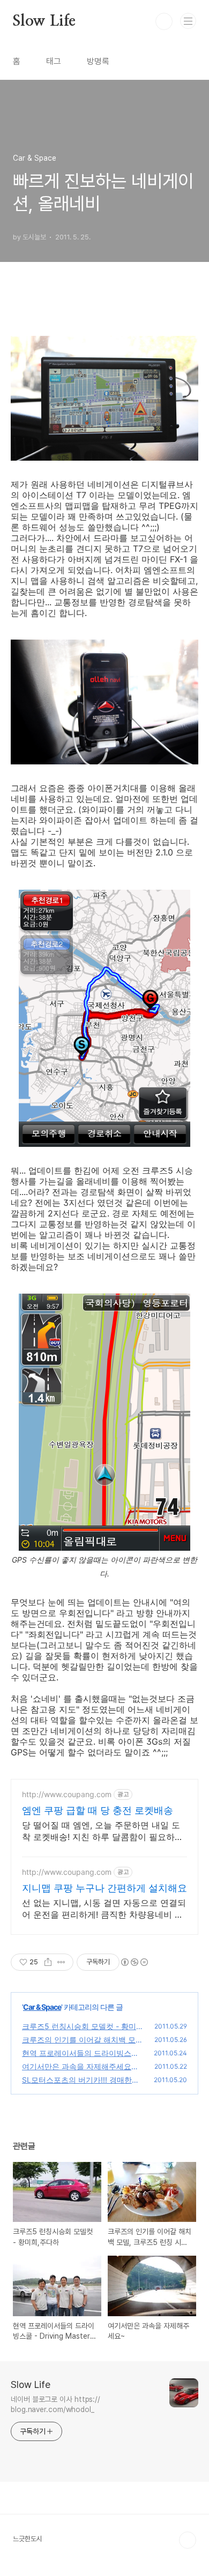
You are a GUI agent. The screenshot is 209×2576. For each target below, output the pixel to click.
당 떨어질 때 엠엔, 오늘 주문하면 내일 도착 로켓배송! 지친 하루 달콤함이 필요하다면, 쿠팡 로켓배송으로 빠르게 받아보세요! (103, 1831)
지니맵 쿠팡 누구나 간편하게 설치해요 (104, 1888)
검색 (164, 21)
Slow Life (44, 21)
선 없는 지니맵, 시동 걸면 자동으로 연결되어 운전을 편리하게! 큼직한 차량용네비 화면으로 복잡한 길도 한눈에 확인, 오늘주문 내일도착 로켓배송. (104, 1909)
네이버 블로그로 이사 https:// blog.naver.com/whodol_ (55, 2404)
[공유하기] (48, 1962)
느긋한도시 (28, 2539)
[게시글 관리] (61, 1962)
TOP (188, 2540)
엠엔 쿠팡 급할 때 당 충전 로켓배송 (98, 1810)
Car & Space (42, 2007)
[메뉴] (188, 21)
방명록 (98, 61)
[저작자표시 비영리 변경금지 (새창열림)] (134, 1962)
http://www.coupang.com (67, 1794)
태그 (54, 61)
